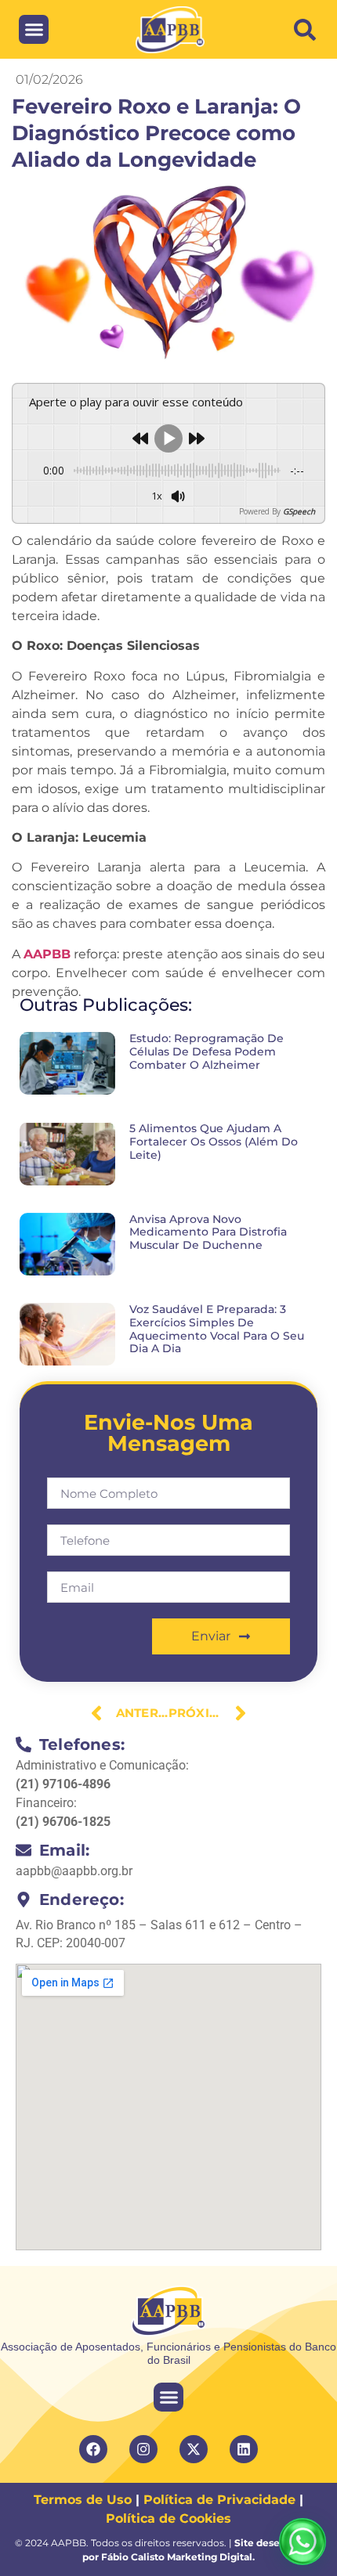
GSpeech (299, 511)
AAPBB (47, 954)
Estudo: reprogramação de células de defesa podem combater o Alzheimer (207, 1052)
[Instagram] (143, 2449)
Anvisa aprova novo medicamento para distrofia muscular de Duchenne (208, 1232)
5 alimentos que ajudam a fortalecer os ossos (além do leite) (214, 1142)
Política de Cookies (168, 2518)
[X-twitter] (194, 2449)
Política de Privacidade (219, 2500)
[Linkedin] (244, 2449)
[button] (305, 30)
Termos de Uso (83, 2500)
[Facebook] (93, 2449)
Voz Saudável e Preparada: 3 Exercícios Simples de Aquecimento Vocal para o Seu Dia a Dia (217, 1329)
